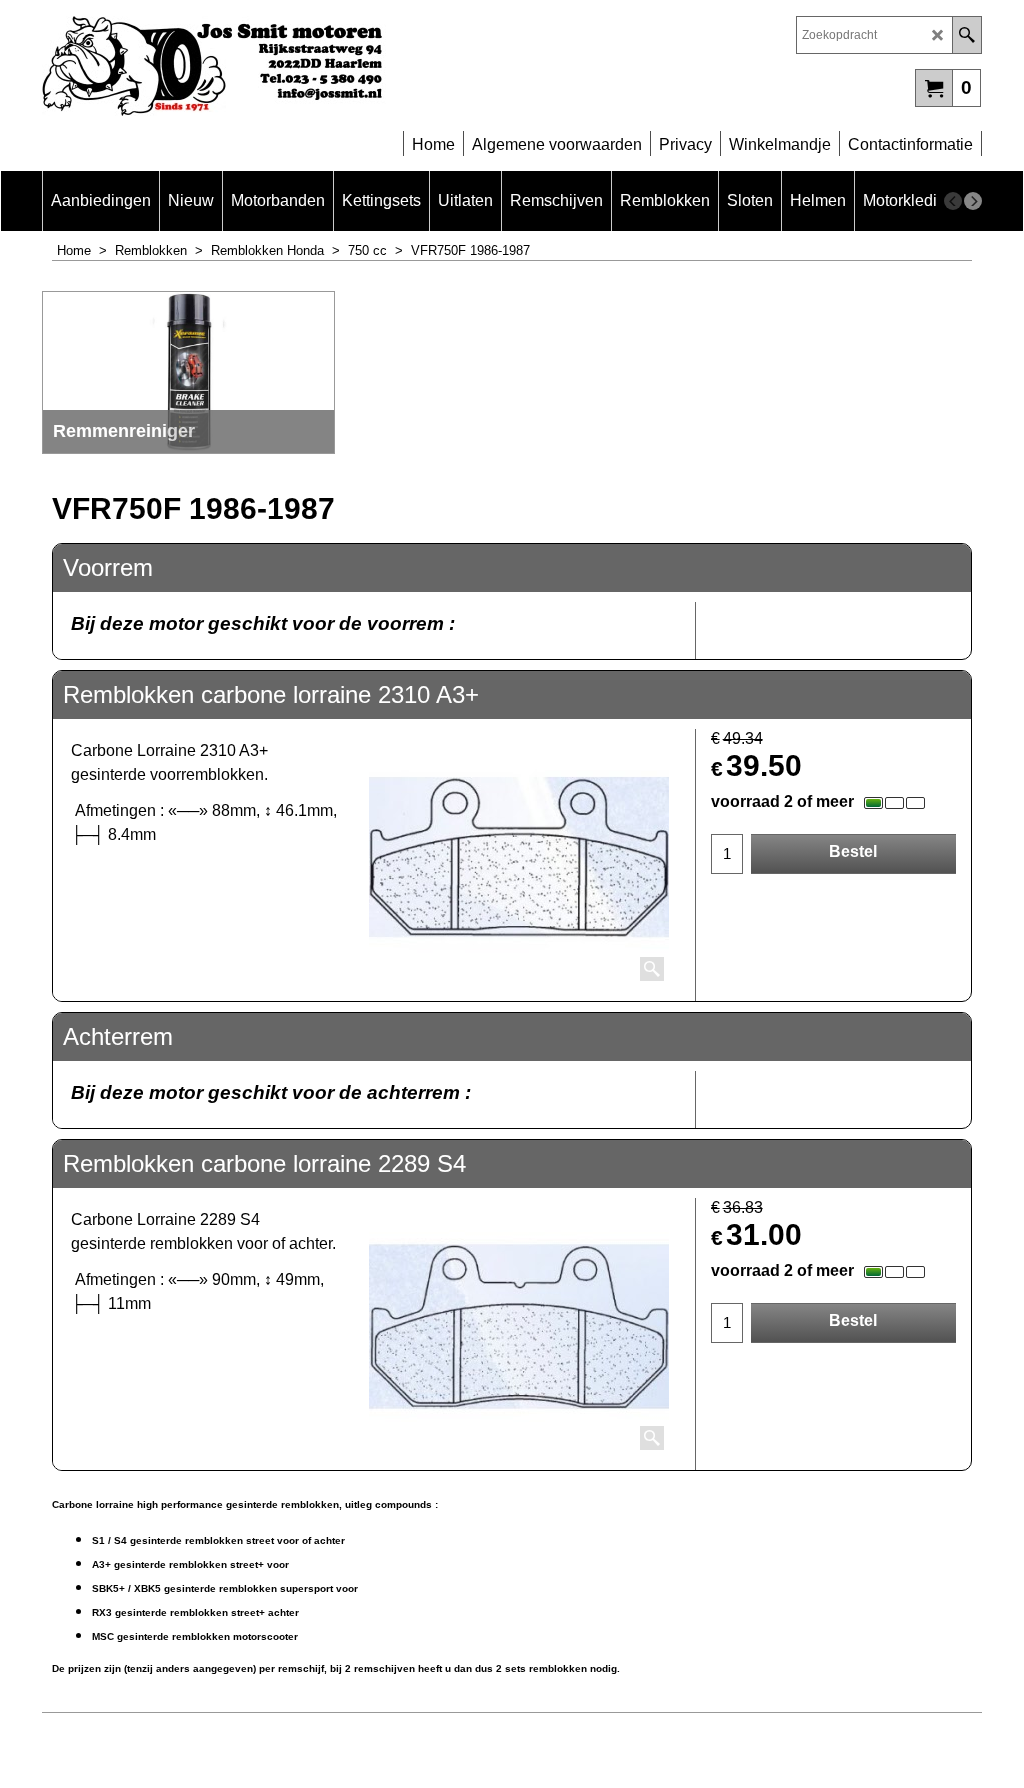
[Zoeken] (966, 35)
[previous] (953, 201)
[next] (973, 201)
